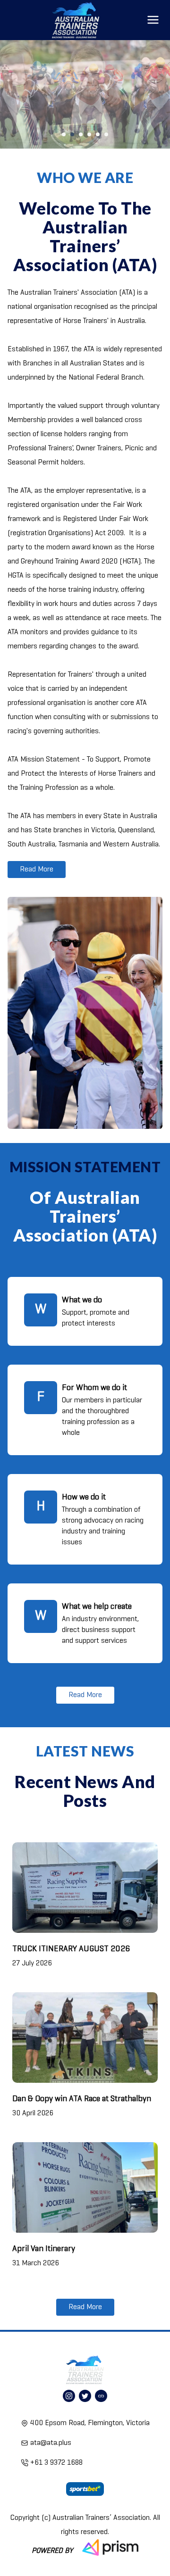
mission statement (85, 1167)
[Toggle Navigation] (153, 20)
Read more (37, 870)
